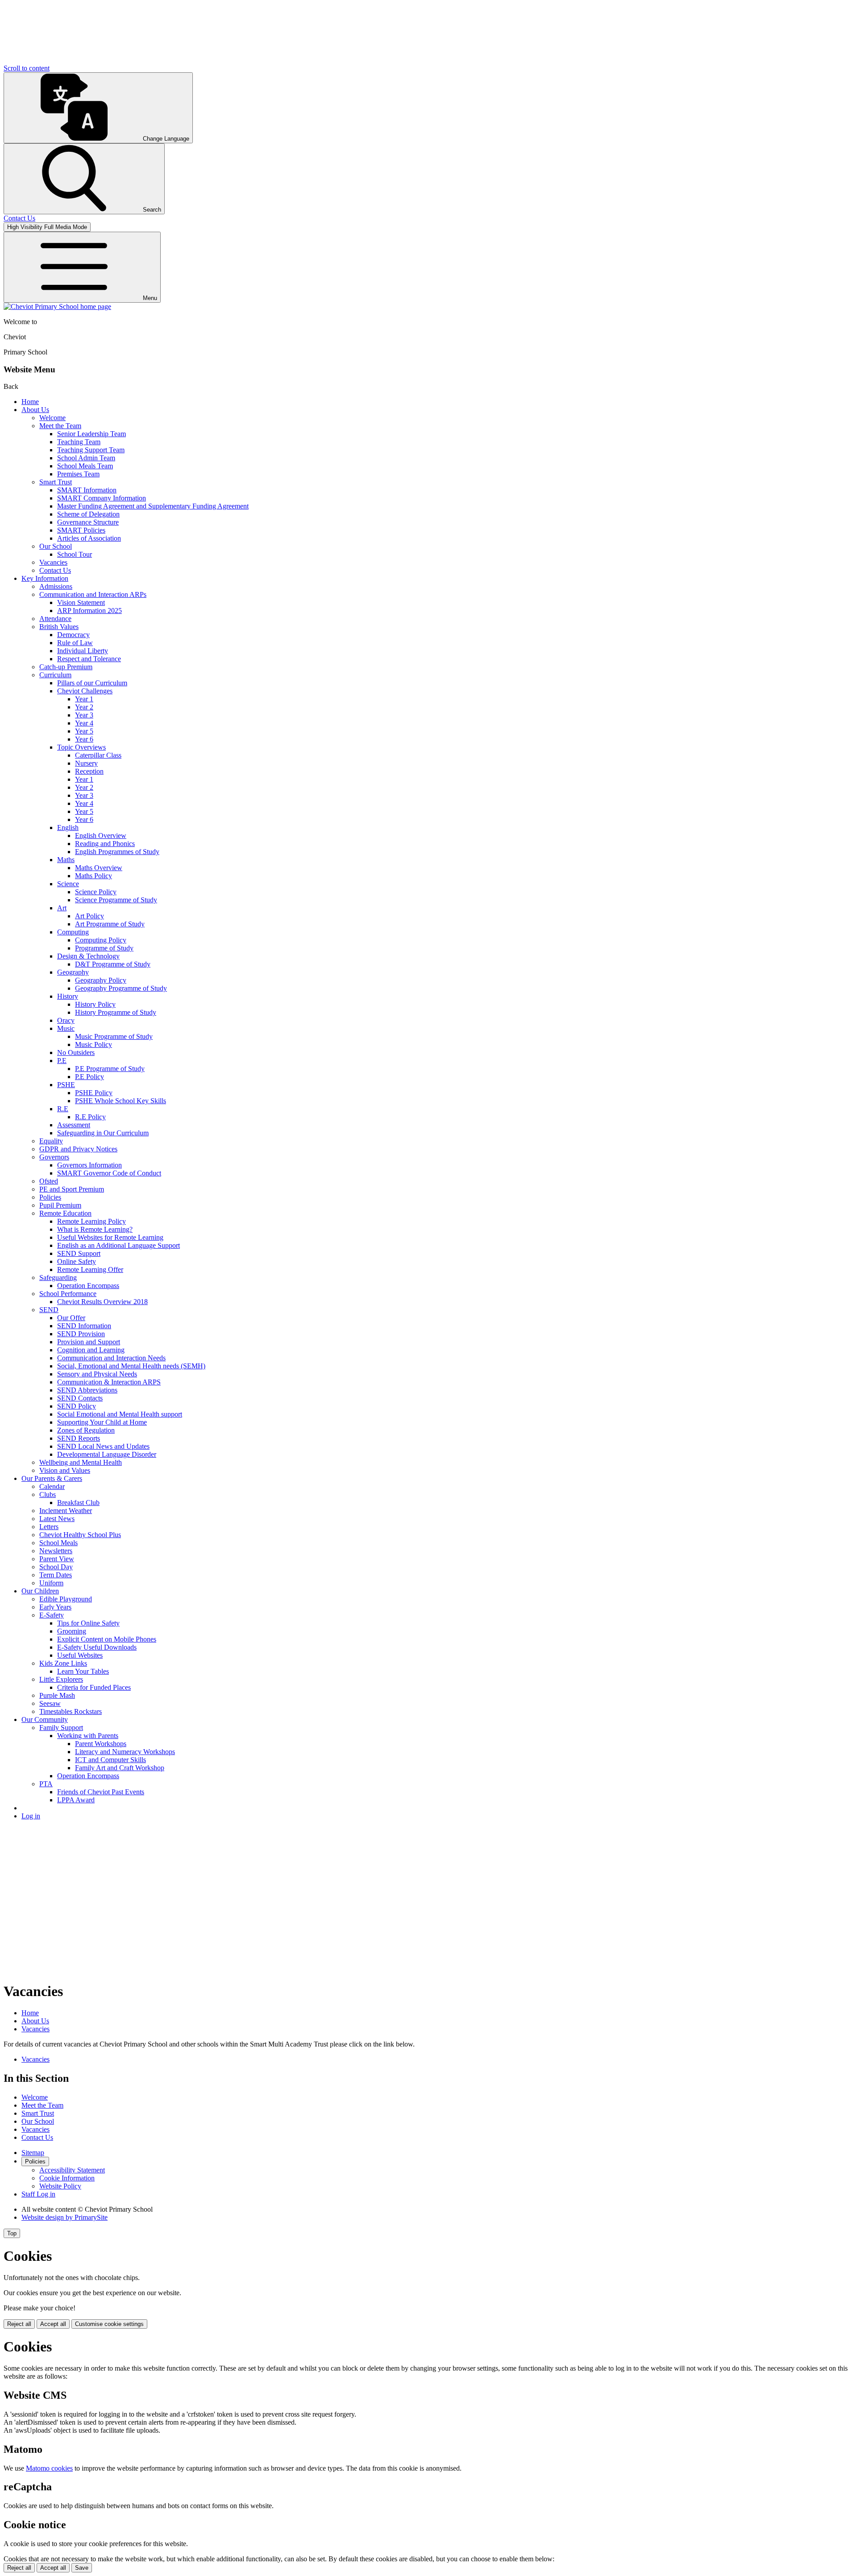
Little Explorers (61, 1679)
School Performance (68, 1294)
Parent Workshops (101, 1744)
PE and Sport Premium (72, 1189)
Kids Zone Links (63, 1663)
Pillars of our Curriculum (92, 683)
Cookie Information (67, 2178)
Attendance (55, 619)
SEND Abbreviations (87, 1390)
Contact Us (55, 570)
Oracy (66, 1020)
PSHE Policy (94, 1093)
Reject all (19, 2324)
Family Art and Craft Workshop (120, 1768)
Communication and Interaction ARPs (93, 594)
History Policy (95, 1004)
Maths (66, 860)
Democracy (73, 635)
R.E (63, 1109)
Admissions (56, 586)
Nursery (86, 763)
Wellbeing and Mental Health (81, 1462)
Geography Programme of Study (121, 988)
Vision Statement (81, 602)
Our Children (40, 1591)
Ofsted (49, 1181)
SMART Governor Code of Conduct (109, 1173)
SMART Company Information (102, 498)
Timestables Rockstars (71, 1711)
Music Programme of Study (114, 1036)
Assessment (74, 1125)
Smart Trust (56, 482)
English (68, 827)
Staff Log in (38, 2194)
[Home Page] (57, 306)
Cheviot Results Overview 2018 (102, 1302)
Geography (73, 972)
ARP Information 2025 (89, 611)
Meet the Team (60, 426)
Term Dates (56, 1575)
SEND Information (84, 1326)
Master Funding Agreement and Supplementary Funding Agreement (153, 506)
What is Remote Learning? (95, 1229)
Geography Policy (101, 980)
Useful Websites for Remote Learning (110, 1237)
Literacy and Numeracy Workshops (125, 1752)
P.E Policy (89, 1077)
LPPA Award (76, 1800)
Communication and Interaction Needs (111, 1358)
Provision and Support (89, 1342)
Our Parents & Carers (52, 1478)
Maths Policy (94, 876)
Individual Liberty (83, 651)
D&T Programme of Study (113, 964)
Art (62, 908)
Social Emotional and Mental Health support (120, 1414)
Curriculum (55, 675)
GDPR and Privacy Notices (78, 1149)
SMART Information (87, 490)
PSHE (66, 1085)
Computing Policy (101, 940)
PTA (46, 1784)
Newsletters (56, 1551)
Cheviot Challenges (85, 691)
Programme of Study (104, 948)
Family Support (61, 1728)
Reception (89, 771)
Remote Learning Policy (92, 1221)
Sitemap (33, 2153)
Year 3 (84, 715)
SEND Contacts (80, 1398)
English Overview (101, 836)
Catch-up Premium (66, 667)
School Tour (75, 554)
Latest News (57, 1519)
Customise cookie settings (109, 2324)
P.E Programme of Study (110, 1069)
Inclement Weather (66, 1511)
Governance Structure (88, 522)
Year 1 (84, 699)
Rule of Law (75, 643)
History (68, 996)
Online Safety (77, 1261)
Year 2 (84, 707)
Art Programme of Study (110, 924)
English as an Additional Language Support (119, 1245)
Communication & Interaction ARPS (109, 1382)
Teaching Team (79, 442)
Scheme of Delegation (88, 514)
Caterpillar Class (98, 755)
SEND (49, 1310)
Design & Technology (88, 956)
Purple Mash (57, 1695)
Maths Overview (99, 868)
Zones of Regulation (86, 1430)
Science (68, 884)
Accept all (53, 2324)
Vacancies (53, 562)
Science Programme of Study (116, 900)
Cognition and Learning (91, 1350)
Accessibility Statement (72, 2170)
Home (30, 402)
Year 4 (84, 723)
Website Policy (60, 2186)
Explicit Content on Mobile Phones (107, 1639)
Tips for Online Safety (88, 1623)
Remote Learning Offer (90, 1269)
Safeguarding (58, 1278)
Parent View (57, 1559)
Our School (56, 546)
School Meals (58, 1543)
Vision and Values (65, 1470)
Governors (54, 1157)
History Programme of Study (116, 1012)
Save (82, 2568)
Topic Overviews (81, 747)
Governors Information (89, 1165)
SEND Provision (81, 1334)
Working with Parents (88, 1736)
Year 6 (84, 739)
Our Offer (71, 1318)
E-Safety (52, 1615)
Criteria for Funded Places (94, 1687)
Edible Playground (66, 1599)
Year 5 (84, 731)
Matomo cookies (49, 2468)
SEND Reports (79, 1438)
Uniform (51, 1583)
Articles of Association (89, 538)
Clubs (48, 1494)
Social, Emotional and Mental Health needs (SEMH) (131, 1366)
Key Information (45, 578)
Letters (49, 1527)
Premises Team (78, 474)
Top (12, 2233)
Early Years (55, 1607)
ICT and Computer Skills (110, 1760)
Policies (50, 1197)
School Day (56, 1567)
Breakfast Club (78, 1503)
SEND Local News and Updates (103, 1446)
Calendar (52, 1486)
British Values (59, 627)
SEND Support (79, 1253)
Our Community (45, 1719)
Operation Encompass (88, 1286)
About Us (35, 410)
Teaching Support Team (91, 450)
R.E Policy (90, 1117)
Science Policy (96, 892)
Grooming (72, 1631)
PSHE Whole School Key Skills (121, 1101)
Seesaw (50, 1703)
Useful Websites (80, 1655)
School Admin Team (86, 458)
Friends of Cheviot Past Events (101, 1792)
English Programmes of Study (117, 852)
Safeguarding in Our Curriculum (103, 1133)
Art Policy (89, 916)
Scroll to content (27, 68)
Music (66, 1028)
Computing (73, 932)
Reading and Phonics (105, 844)
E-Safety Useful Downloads (97, 1647)
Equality (51, 1141)
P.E (62, 1061)
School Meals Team (85, 466)
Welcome (52, 418)
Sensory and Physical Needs (97, 1374)
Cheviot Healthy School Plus (80, 1535)
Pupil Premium (60, 1205)
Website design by (64, 2217)
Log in (31, 1816)
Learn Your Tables (83, 1671)
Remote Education (65, 1213)
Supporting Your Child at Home (102, 1422)
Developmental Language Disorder (107, 1454)
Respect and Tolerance (89, 659)
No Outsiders (76, 1052)
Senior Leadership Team (92, 434)
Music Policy (94, 1044)
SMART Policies (81, 530)
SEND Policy (77, 1406)
